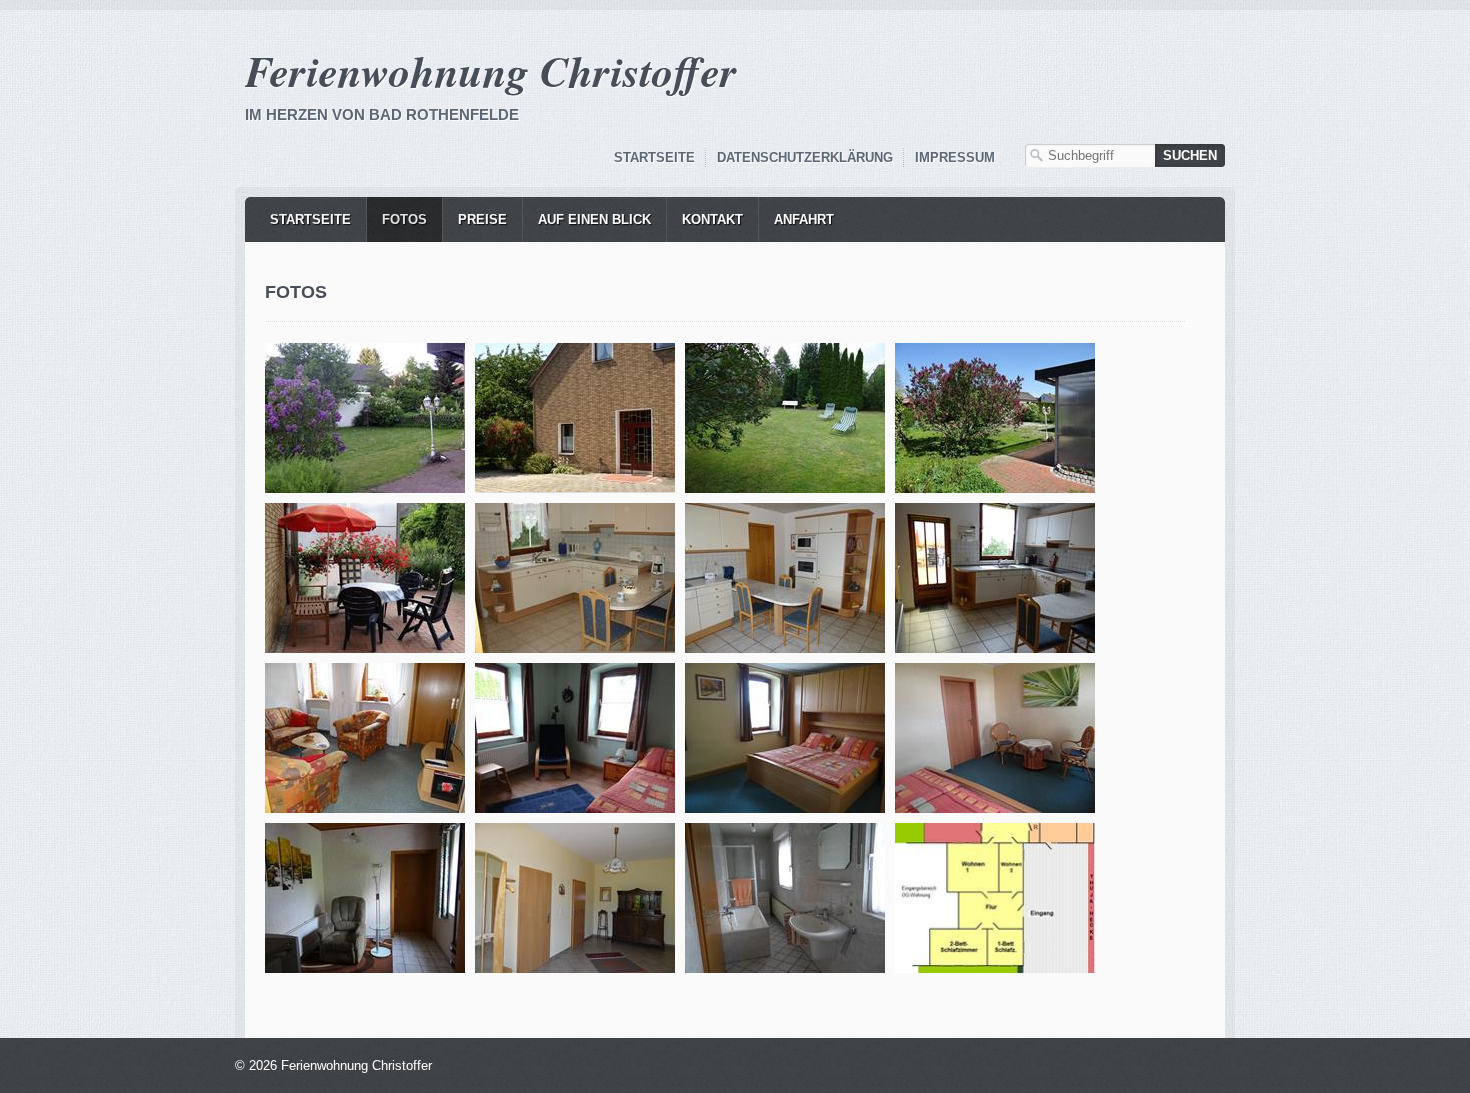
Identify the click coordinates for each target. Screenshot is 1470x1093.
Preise (482, 219)
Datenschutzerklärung (805, 157)
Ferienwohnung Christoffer (491, 70)
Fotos (404, 219)
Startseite (654, 157)
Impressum (955, 157)
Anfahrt (804, 219)
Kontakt (712, 219)
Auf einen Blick (594, 219)
